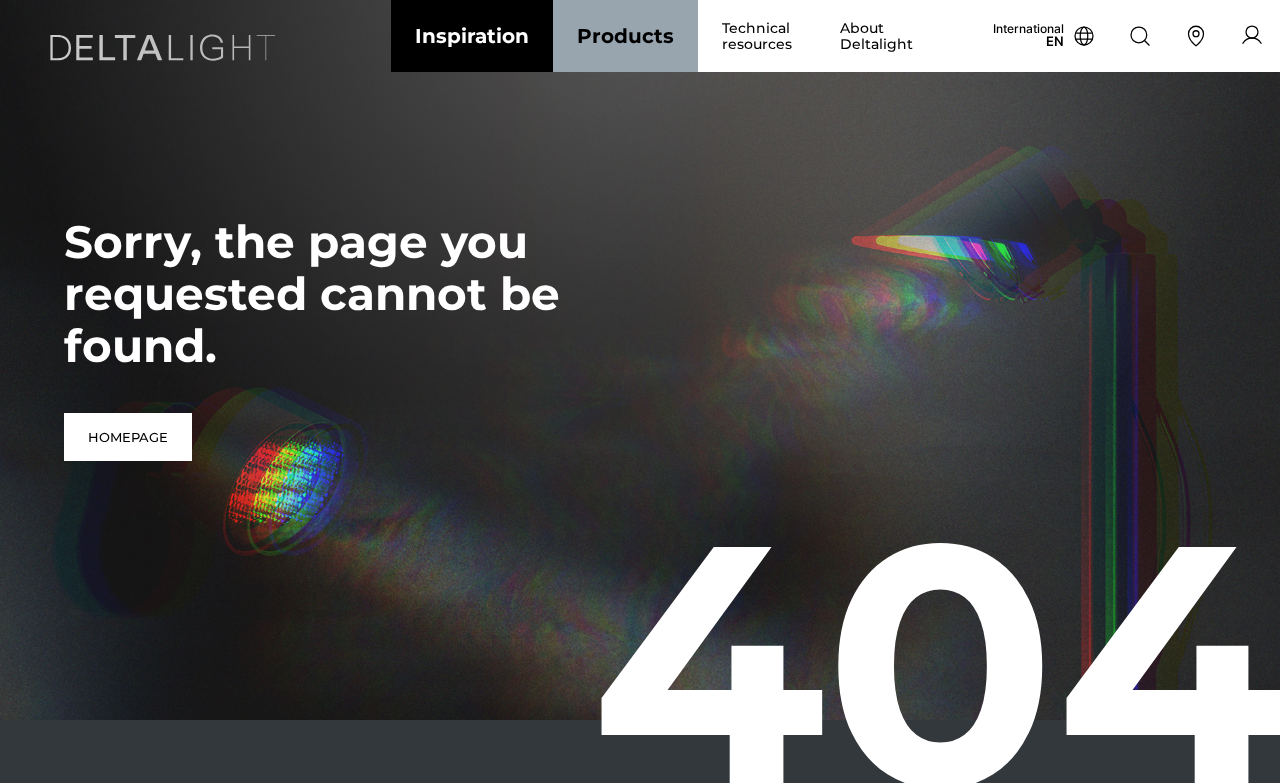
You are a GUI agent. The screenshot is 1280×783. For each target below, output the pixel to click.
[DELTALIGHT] (168, 52)
